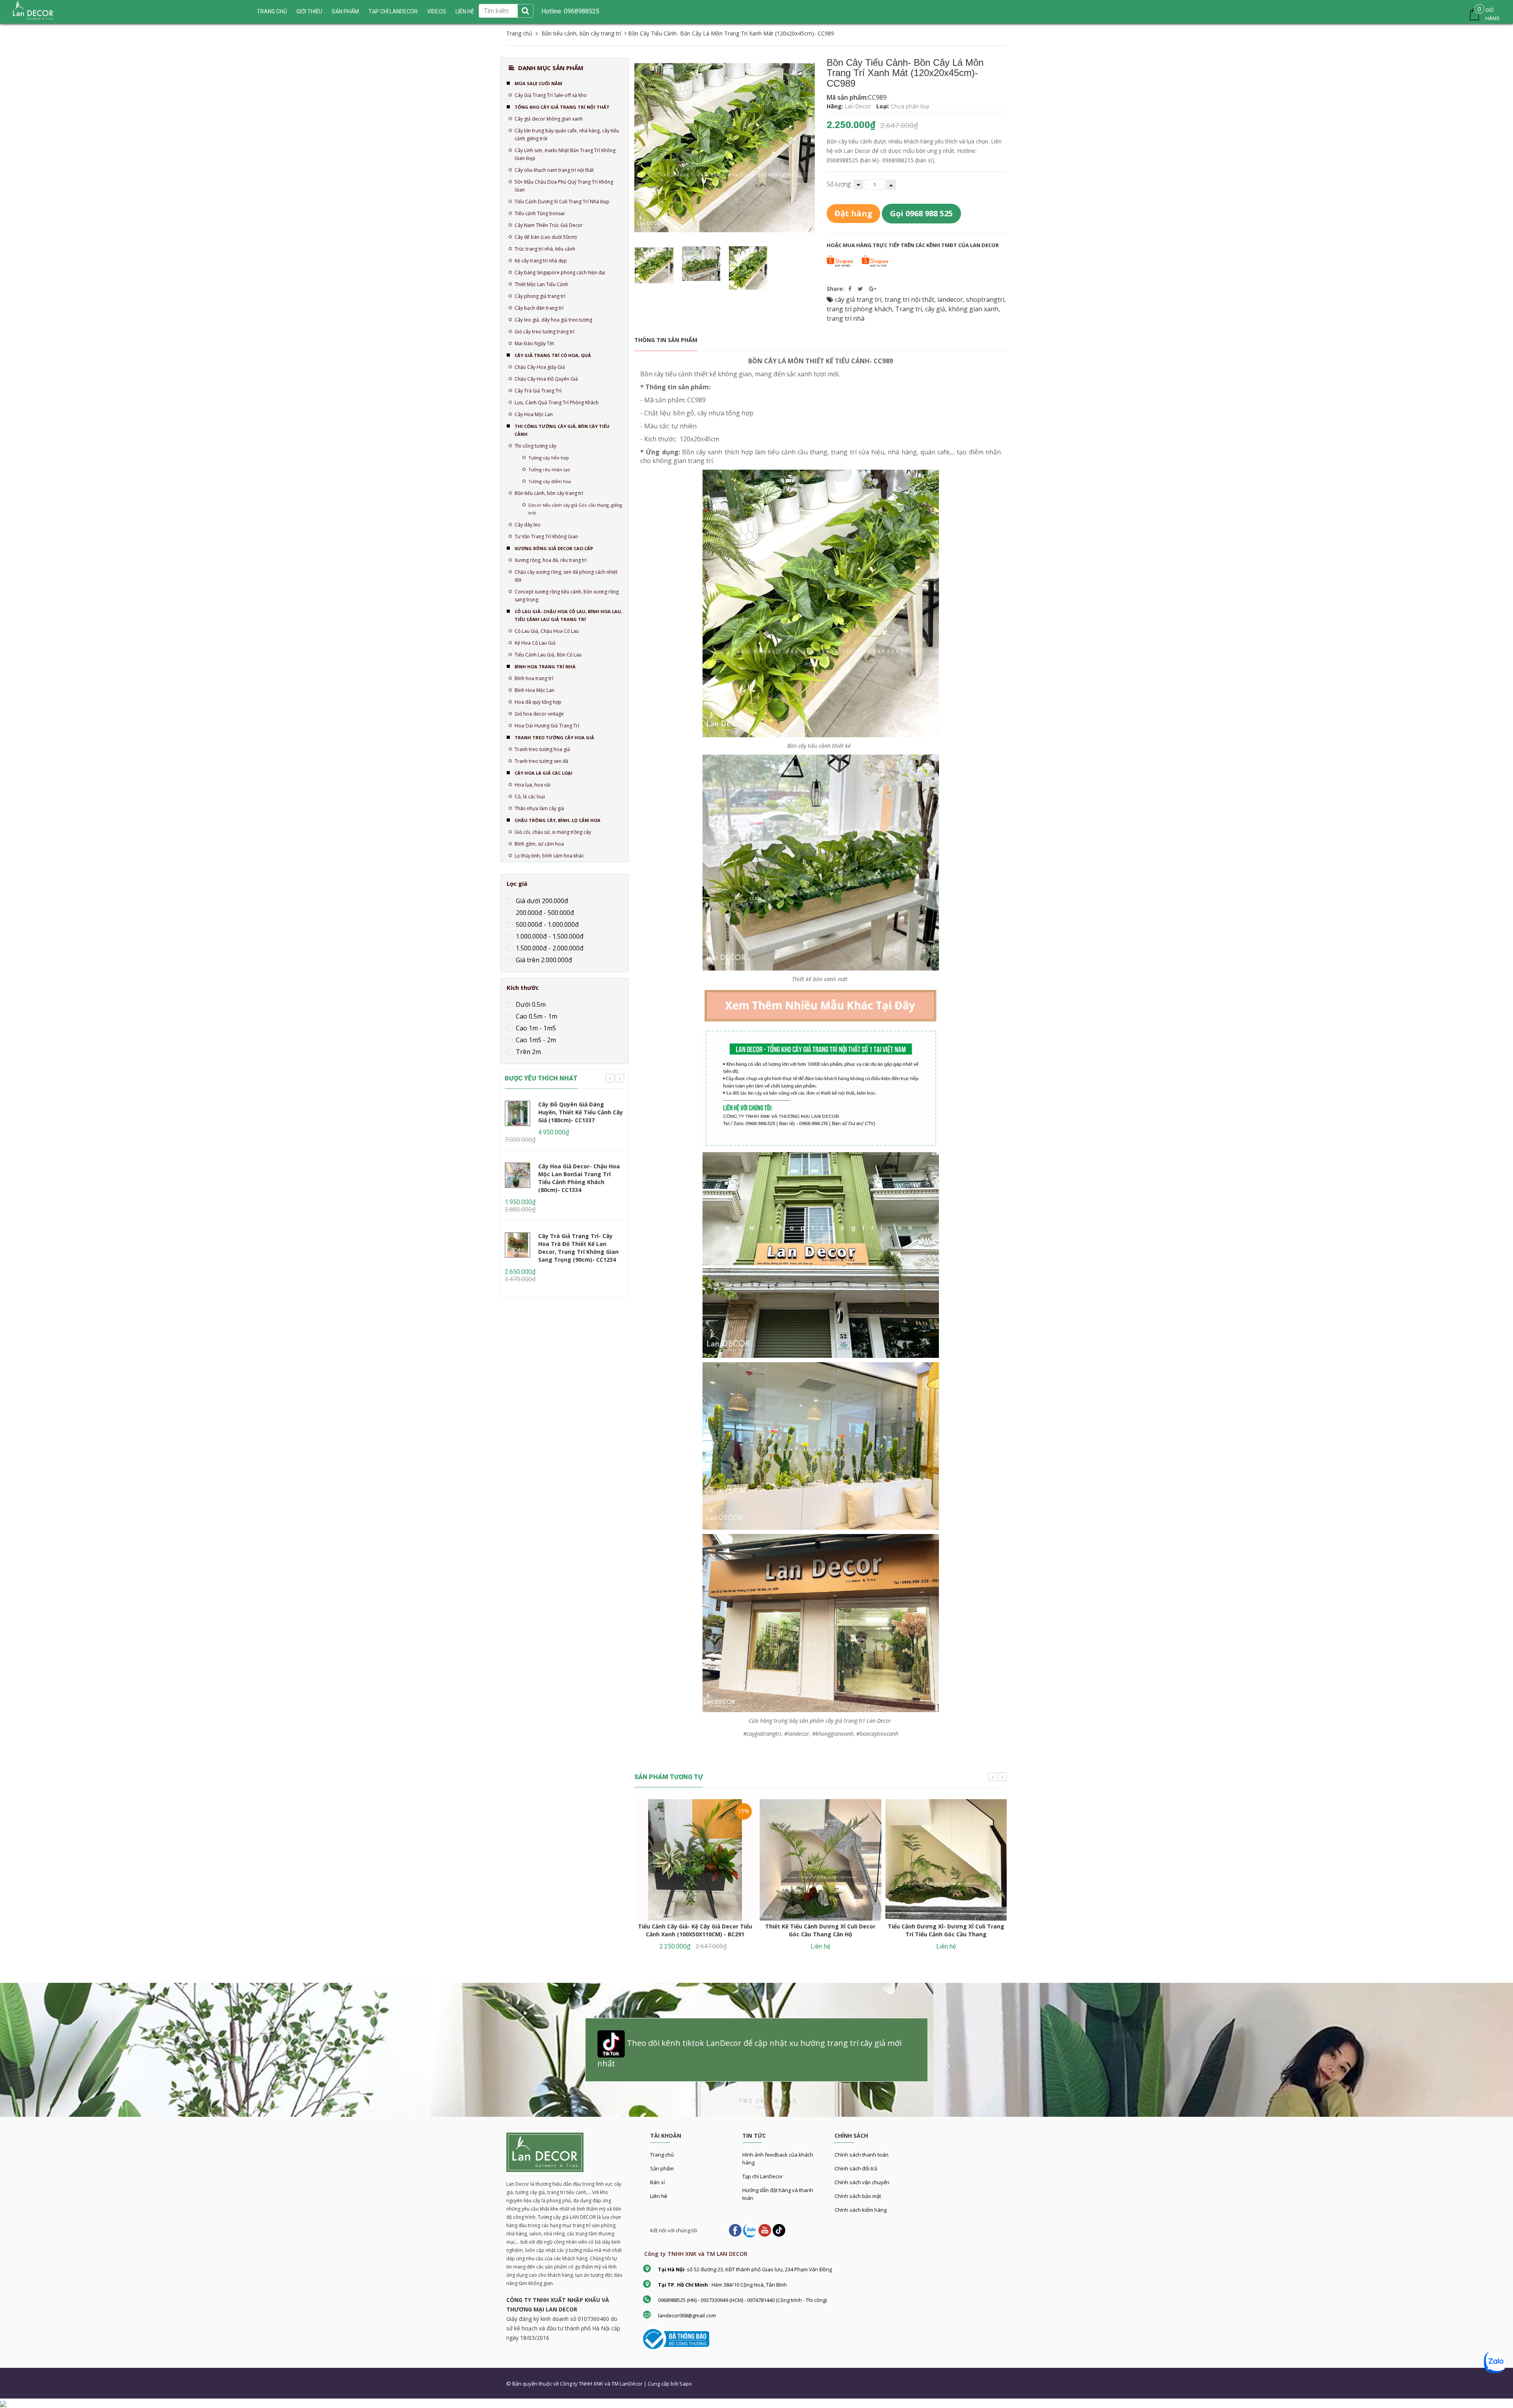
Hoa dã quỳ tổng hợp (538, 702)
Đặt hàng (853, 213)
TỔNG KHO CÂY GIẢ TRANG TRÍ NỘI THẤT (562, 107)
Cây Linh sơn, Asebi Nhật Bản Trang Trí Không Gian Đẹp (565, 154)
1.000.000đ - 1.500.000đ (549, 936)
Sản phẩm (662, 2168)
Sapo (686, 2384)
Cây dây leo (528, 525)
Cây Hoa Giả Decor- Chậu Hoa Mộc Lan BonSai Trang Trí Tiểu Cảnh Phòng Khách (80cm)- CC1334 (579, 1178)
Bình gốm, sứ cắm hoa (539, 844)
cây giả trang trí (858, 299)
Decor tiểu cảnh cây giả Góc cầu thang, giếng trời (575, 509)
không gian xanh (973, 309)
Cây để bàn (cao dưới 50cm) (546, 237)
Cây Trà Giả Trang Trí (538, 391)
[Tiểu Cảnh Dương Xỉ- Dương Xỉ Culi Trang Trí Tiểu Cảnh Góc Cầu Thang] (946, 1860)
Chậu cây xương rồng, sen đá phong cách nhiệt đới (566, 576)
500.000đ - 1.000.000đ (546, 924)
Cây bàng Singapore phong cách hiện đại (560, 272)
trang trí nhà (846, 318)
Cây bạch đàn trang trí (539, 308)
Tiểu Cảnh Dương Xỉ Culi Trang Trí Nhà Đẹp (562, 202)
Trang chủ (662, 2155)
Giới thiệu (309, 11)
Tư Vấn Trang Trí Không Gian (546, 536)
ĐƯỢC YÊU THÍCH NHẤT (541, 1078)
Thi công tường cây (535, 446)
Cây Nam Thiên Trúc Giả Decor (549, 225)
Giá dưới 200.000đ (541, 901)
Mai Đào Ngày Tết (534, 343)
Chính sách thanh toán (862, 2155)
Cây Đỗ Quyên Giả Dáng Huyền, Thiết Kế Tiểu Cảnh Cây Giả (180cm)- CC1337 (581, 1112)
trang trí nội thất (909, 299)
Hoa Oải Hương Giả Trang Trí (547, 726)
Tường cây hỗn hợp (549, 458)
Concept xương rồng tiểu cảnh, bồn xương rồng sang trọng (567, 596)
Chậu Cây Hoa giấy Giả (540, 367)
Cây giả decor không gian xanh (549, 119)
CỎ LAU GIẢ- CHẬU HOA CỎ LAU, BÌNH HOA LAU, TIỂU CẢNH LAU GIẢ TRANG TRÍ (568, 615)
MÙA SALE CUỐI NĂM (538, 83)
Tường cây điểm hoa (550, 481)
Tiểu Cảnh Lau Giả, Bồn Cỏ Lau (548, 655)
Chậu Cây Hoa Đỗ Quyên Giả (546, 379)
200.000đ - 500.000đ (544, 913)
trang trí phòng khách (859, 309)
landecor (950, 299)
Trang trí (909, 309)
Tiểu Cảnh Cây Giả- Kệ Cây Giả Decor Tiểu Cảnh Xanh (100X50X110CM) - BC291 (695, 1930)
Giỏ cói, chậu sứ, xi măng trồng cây (553, 832)
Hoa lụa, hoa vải (533, 785)
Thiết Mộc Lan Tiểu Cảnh (541, 284)
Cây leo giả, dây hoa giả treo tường (553, 320)
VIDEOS (437, 11)
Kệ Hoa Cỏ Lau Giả (535, 643)
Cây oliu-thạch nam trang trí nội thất (554, 170)
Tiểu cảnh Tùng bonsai (540, 213)
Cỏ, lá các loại (530, 797)
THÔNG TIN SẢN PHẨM (666, 340)
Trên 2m (528, 1052)
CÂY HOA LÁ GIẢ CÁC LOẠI (544, 773)
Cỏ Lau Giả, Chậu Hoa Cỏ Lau (547, 631)
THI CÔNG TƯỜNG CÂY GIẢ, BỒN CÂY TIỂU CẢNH (562, 430)
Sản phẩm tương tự (669, 1777)
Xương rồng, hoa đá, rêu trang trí (551, 560)
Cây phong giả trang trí (540, 296)
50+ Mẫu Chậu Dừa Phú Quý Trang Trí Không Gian (564, 186)
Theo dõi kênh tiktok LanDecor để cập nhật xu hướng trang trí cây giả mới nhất (749, 2054)
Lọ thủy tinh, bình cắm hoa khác (549, 856)
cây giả (935, 309)
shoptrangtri (985, 299)
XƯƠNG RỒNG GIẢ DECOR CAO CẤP (554, 548)
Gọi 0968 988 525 (921, 213)
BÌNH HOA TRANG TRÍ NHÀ (545, 667)
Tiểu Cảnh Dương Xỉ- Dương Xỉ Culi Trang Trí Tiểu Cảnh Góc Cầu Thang (946, 1930)
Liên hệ (659, 2196)
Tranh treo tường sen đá (541, 761)
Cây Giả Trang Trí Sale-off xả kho (551, 95)
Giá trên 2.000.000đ (543, 960)
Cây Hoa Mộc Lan (534, 414)
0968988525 (581, 11)
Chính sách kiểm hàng (861, 2210)
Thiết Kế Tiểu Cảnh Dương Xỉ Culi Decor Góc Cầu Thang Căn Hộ (820, 1930)
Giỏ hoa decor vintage (539, 714)
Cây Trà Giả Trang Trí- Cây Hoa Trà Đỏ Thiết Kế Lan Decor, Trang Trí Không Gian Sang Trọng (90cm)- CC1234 (578, 1248)
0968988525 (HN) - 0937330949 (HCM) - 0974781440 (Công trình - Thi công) (742, 2300)
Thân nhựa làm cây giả (539, 808)
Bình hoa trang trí (534, 678)
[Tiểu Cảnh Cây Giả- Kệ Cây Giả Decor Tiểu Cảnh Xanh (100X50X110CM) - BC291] (695, 1860)
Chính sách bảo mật (858, 2196)
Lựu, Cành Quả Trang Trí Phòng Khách (557, 403)
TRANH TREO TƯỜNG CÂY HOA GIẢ (554, 737)
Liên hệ (465, 11)
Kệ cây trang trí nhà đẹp (541, 261)
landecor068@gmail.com (687, 2315)
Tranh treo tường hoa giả (542, 749)
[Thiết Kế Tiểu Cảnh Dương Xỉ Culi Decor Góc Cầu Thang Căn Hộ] (820, 1860)
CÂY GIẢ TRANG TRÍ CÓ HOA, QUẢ (553, 355)
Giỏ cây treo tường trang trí (545, 332)
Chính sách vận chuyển (862, 2182)
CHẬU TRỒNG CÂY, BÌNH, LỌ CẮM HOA (558, 820)
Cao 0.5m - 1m (536, 1016)
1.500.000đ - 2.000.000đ (549, 948)
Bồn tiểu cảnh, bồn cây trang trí (549, 493)
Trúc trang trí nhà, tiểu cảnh (545, 249)
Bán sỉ (657, 2182)
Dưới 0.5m (530, 1004)
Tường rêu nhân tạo (549, 470)
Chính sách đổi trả (856, 2168)
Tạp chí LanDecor (393, 11)
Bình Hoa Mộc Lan (534, 690)
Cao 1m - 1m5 (535, 1028)
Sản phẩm (345, 11)
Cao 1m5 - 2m (535, 1040)
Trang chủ (272, 11)
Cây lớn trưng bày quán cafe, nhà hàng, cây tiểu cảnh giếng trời (567, 135)
